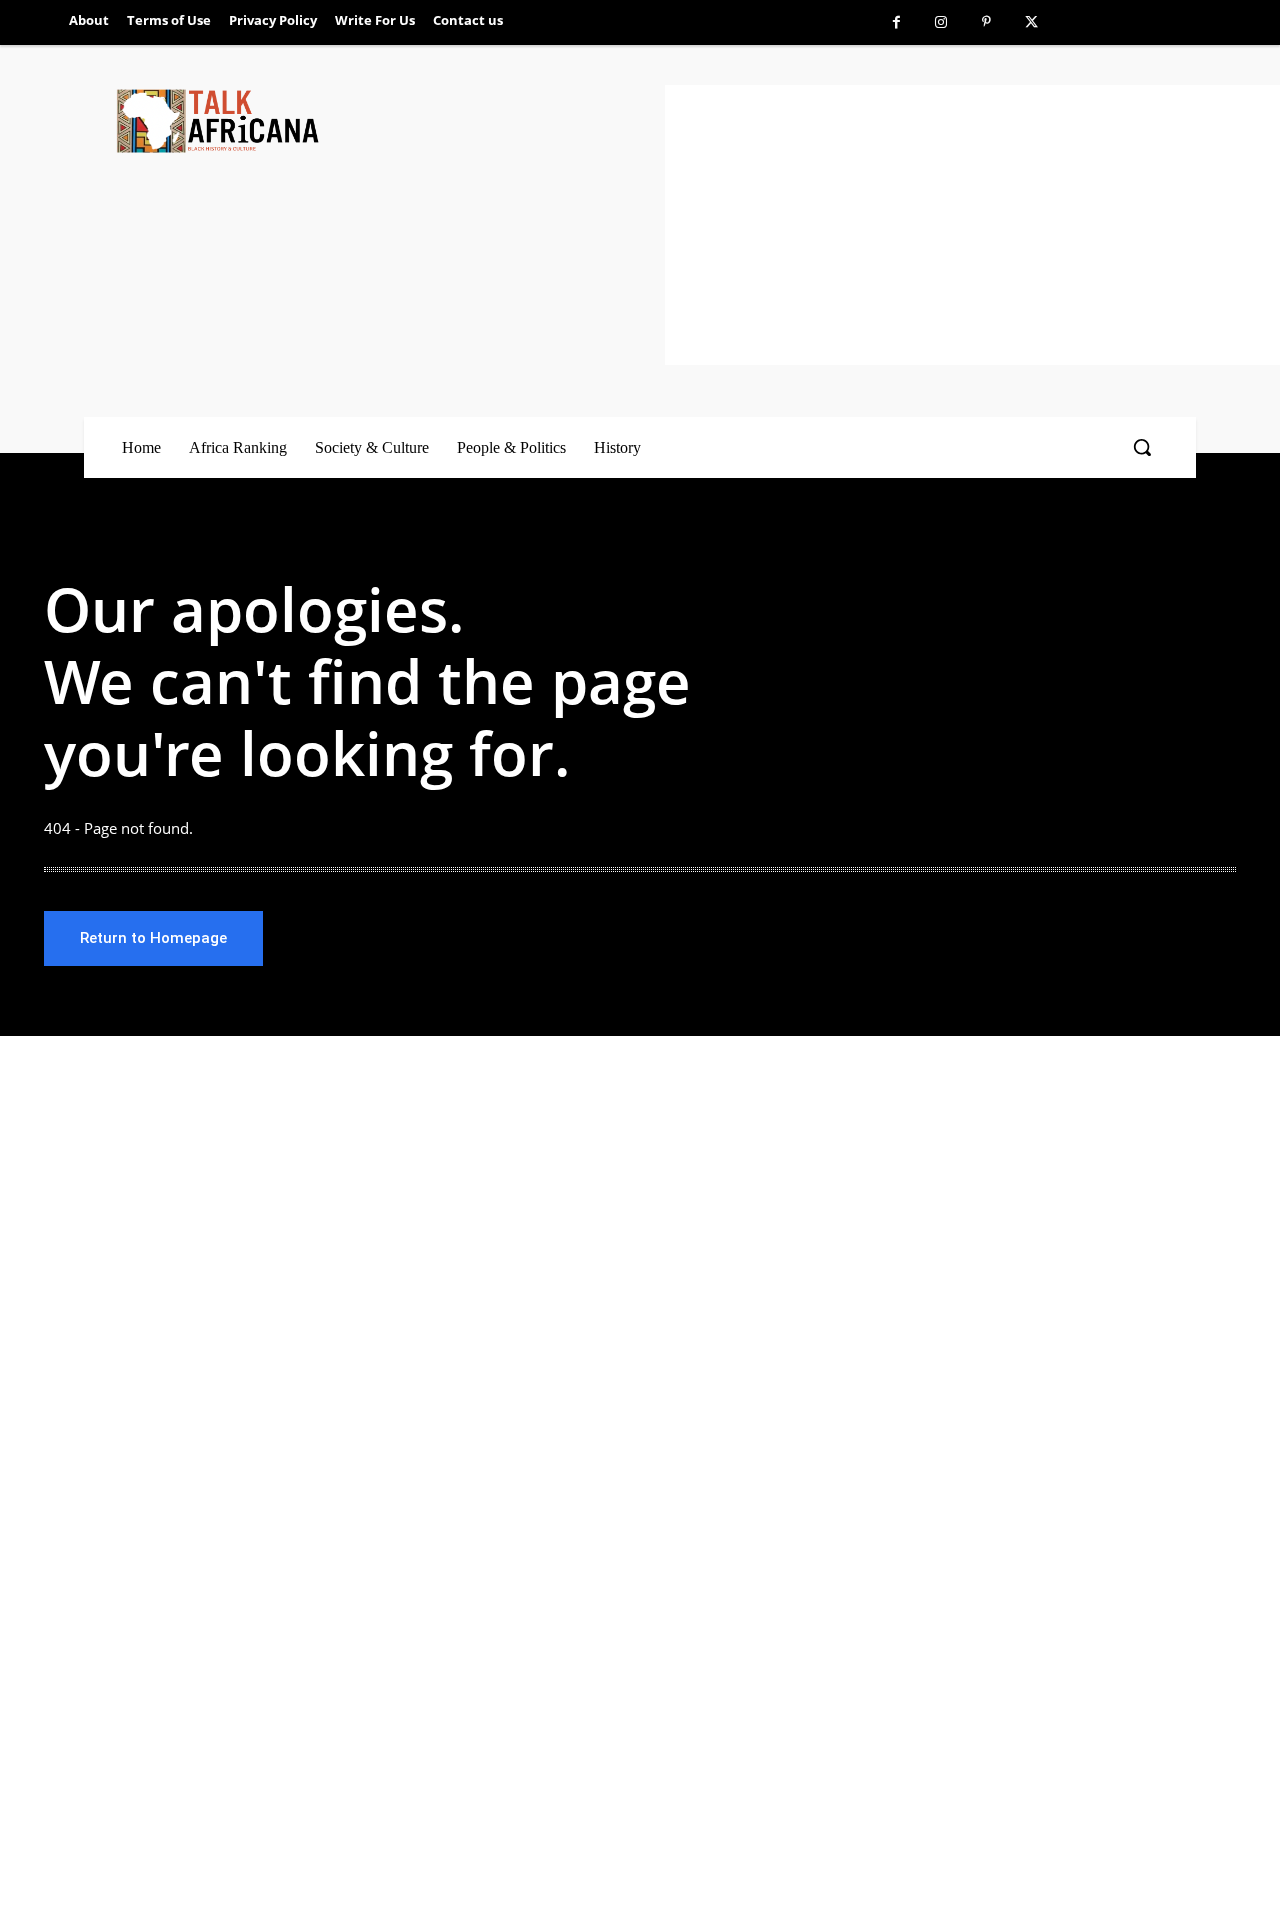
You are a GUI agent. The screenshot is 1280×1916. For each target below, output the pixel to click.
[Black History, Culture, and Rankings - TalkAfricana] (387, 120)
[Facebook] (896, 22)
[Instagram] (941, 22)
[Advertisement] (972, 225)
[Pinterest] (986, 22)
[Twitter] (1031, 22)
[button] (1142, 447)
